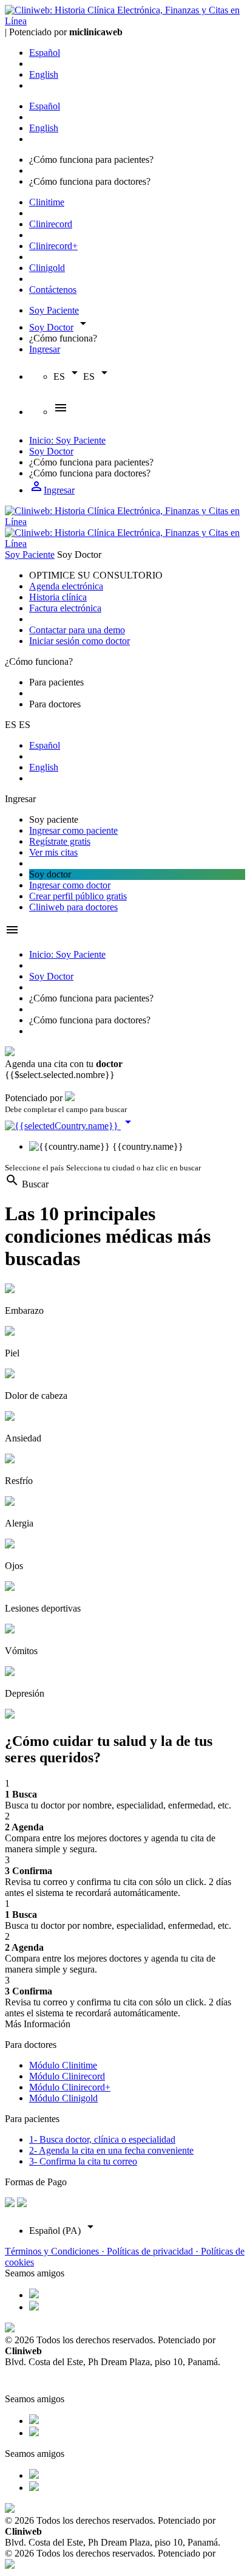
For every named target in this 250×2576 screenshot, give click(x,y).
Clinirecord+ (53, 246)
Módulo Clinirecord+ (70, 2087)
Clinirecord (51, 224)
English (44, 74)
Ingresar (45, 349)
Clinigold (47, 268)
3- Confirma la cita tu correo (83, 2161)
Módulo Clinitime (63, 2065)
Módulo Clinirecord (67, 2076)
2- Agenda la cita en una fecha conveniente (111, 2150)
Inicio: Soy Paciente (67, 440)
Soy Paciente (54, 310)
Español (45, 53)
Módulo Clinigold (63, 2098)
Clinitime (47, 202)
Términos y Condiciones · (56, 2251)
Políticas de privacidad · (154, 2251)
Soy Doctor (51, 327)
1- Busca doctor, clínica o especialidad (102, 2139)
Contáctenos (53, 290)
